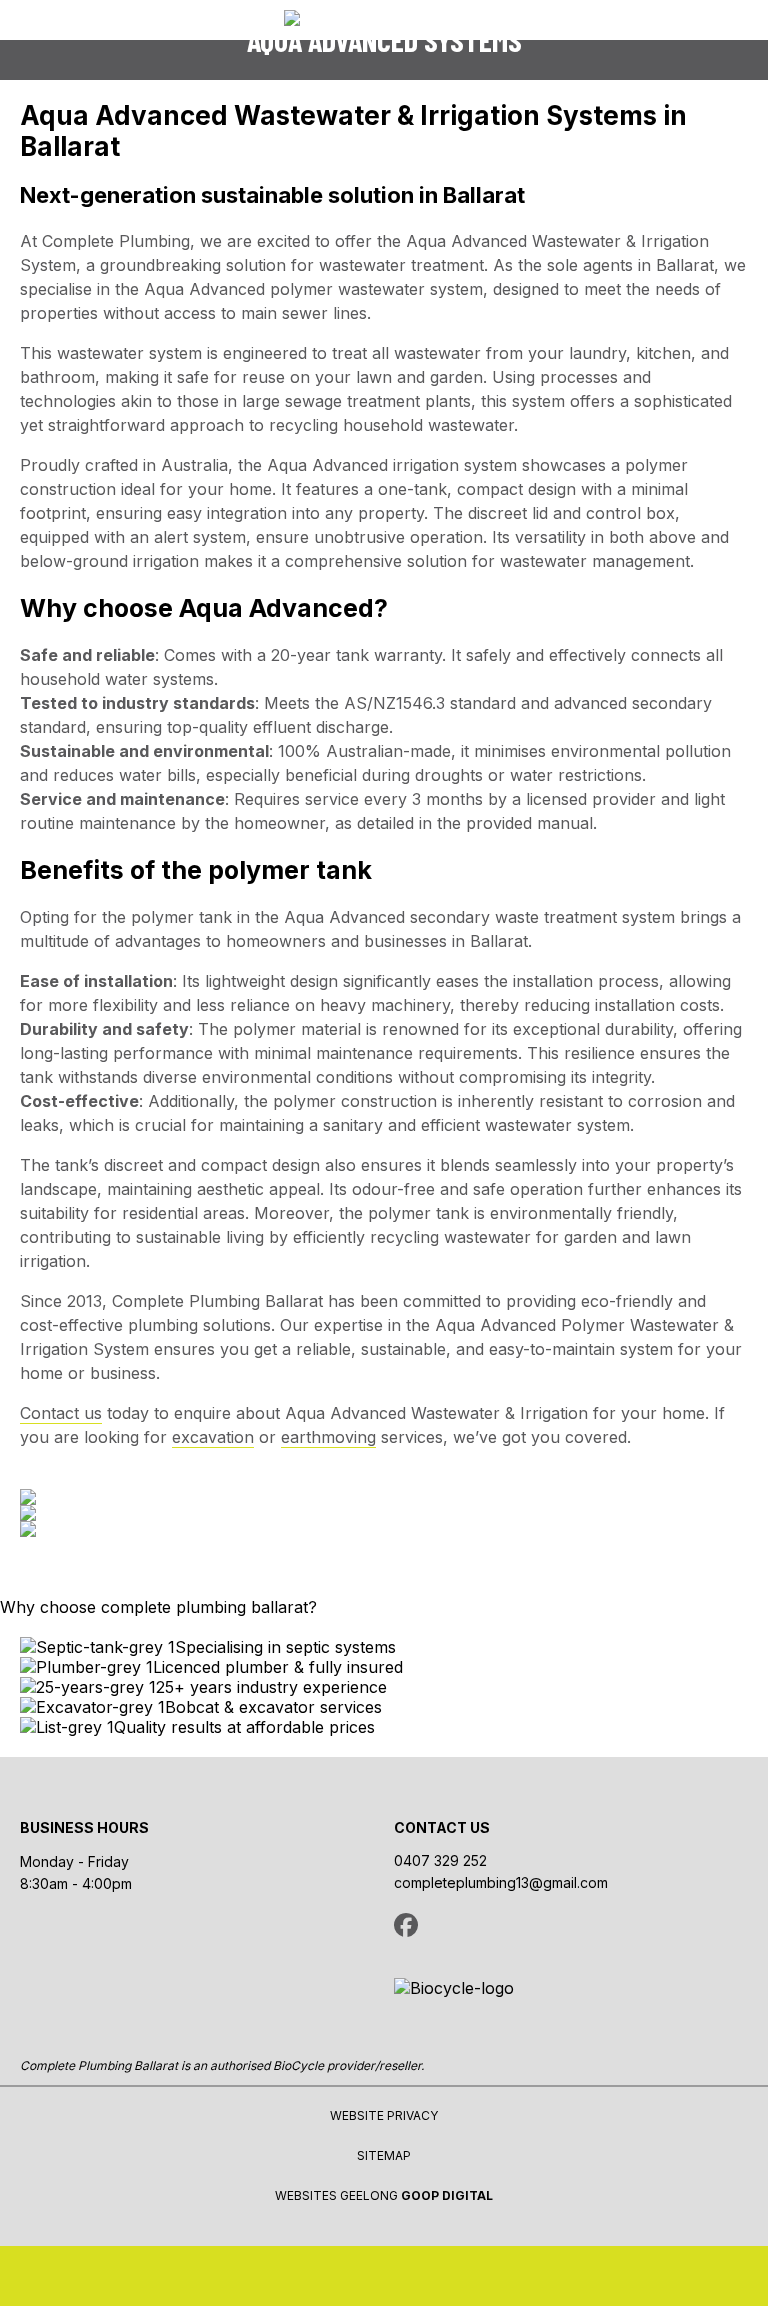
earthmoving (328, 1437)
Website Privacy (384, 2115)
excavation (213, 1437)
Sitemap (384, 2155)
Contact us (61, 1413)
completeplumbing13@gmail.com (501, 1882)
